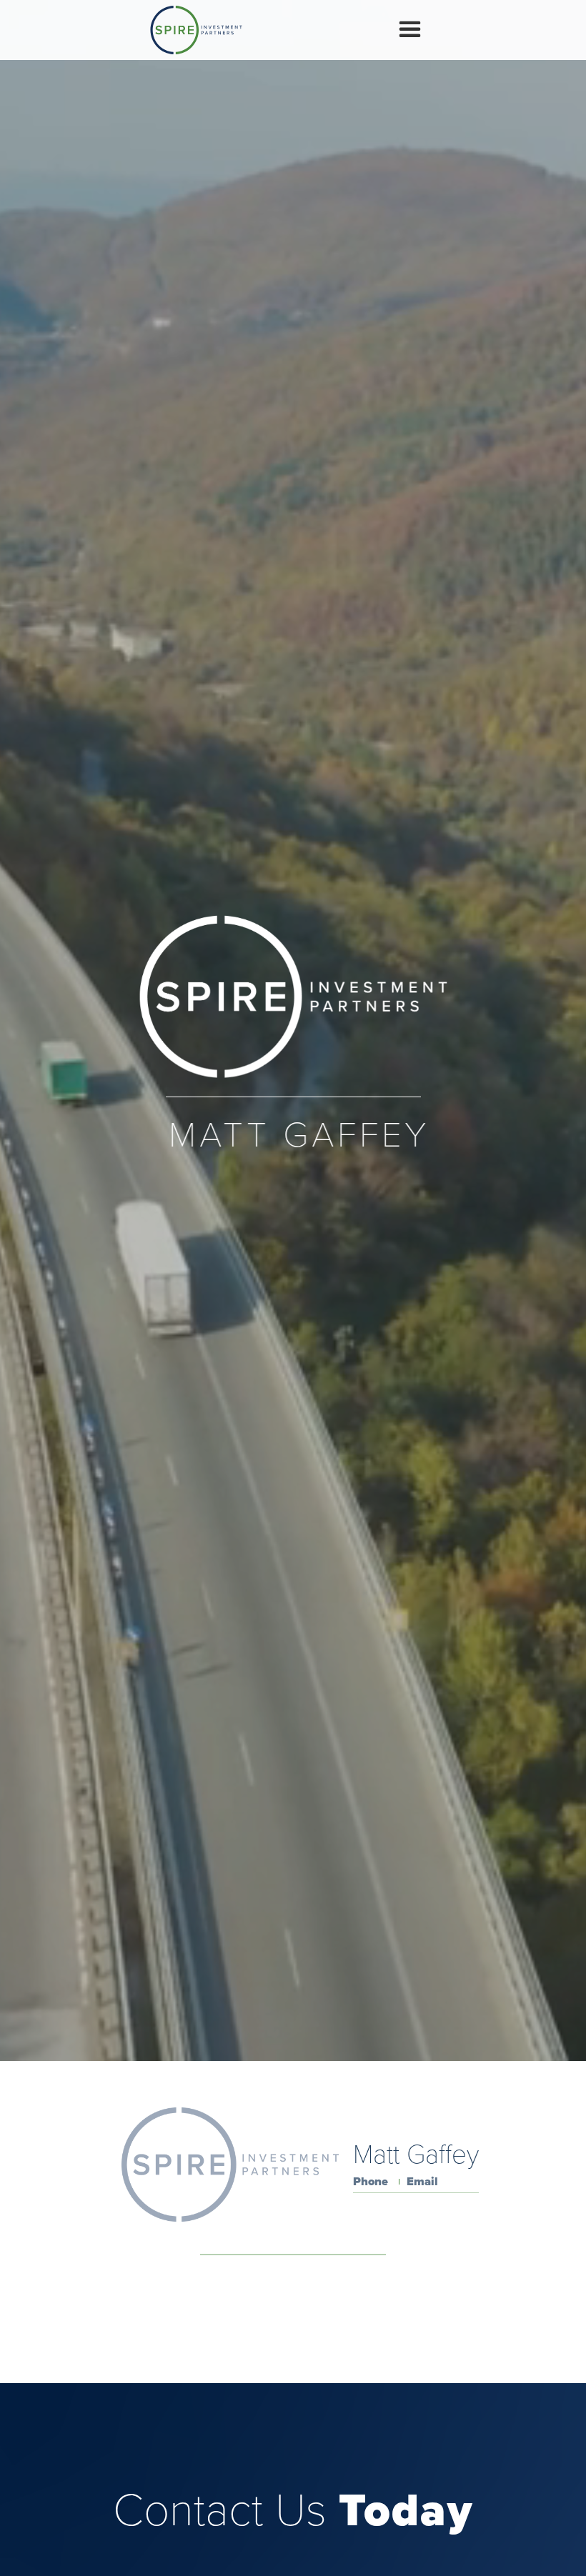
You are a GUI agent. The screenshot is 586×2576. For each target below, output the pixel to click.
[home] (196, 30)
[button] (410, 30)
